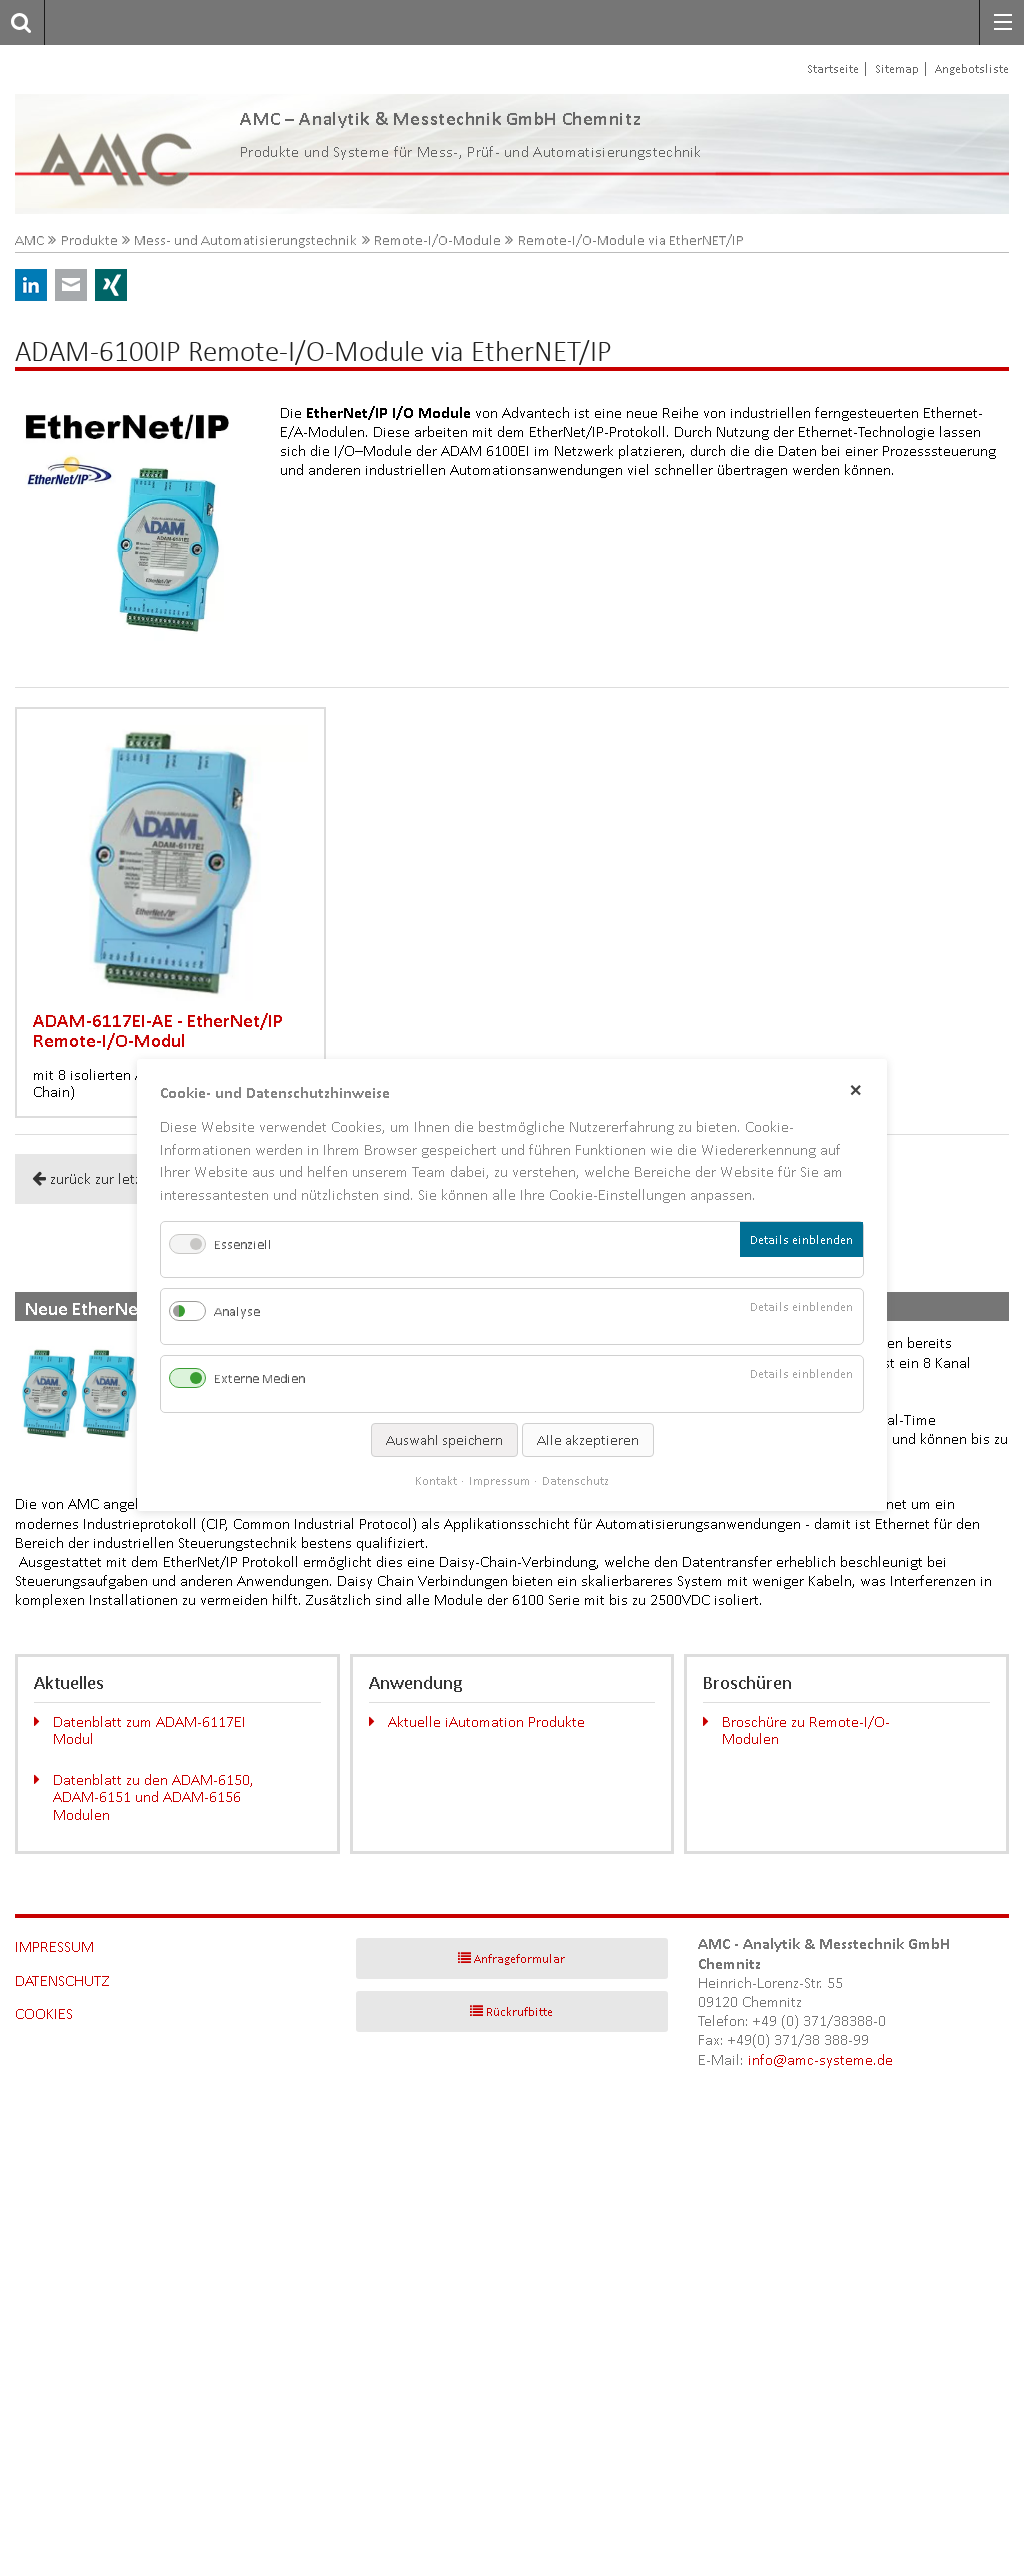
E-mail (71, 285)
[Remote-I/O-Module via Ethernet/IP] (139, 525)
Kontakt (436, 1480)
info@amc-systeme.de (820, 2059)
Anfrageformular (519, 1958)
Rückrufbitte (519, 2011)
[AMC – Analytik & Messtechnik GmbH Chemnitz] (117, 154)
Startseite (833, 68)
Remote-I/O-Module (437, 240)
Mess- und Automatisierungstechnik (245, 240)
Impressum (54, 1946)
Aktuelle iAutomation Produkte (486, 1721)
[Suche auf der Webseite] (15, 22)
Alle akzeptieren (588, 1440)
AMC (29, 240)
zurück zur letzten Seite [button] (124, 1178)
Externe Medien (259, 1379)
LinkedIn (31, 285)
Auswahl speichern (444, 1440)
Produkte (89, 240)
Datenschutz (62, 1980)
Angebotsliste (972, 68)
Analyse (237, 1311)
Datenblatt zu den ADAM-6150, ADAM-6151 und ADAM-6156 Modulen (153, 1797)
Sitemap (897, 68)
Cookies (44, 2013)
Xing (111, 285)
